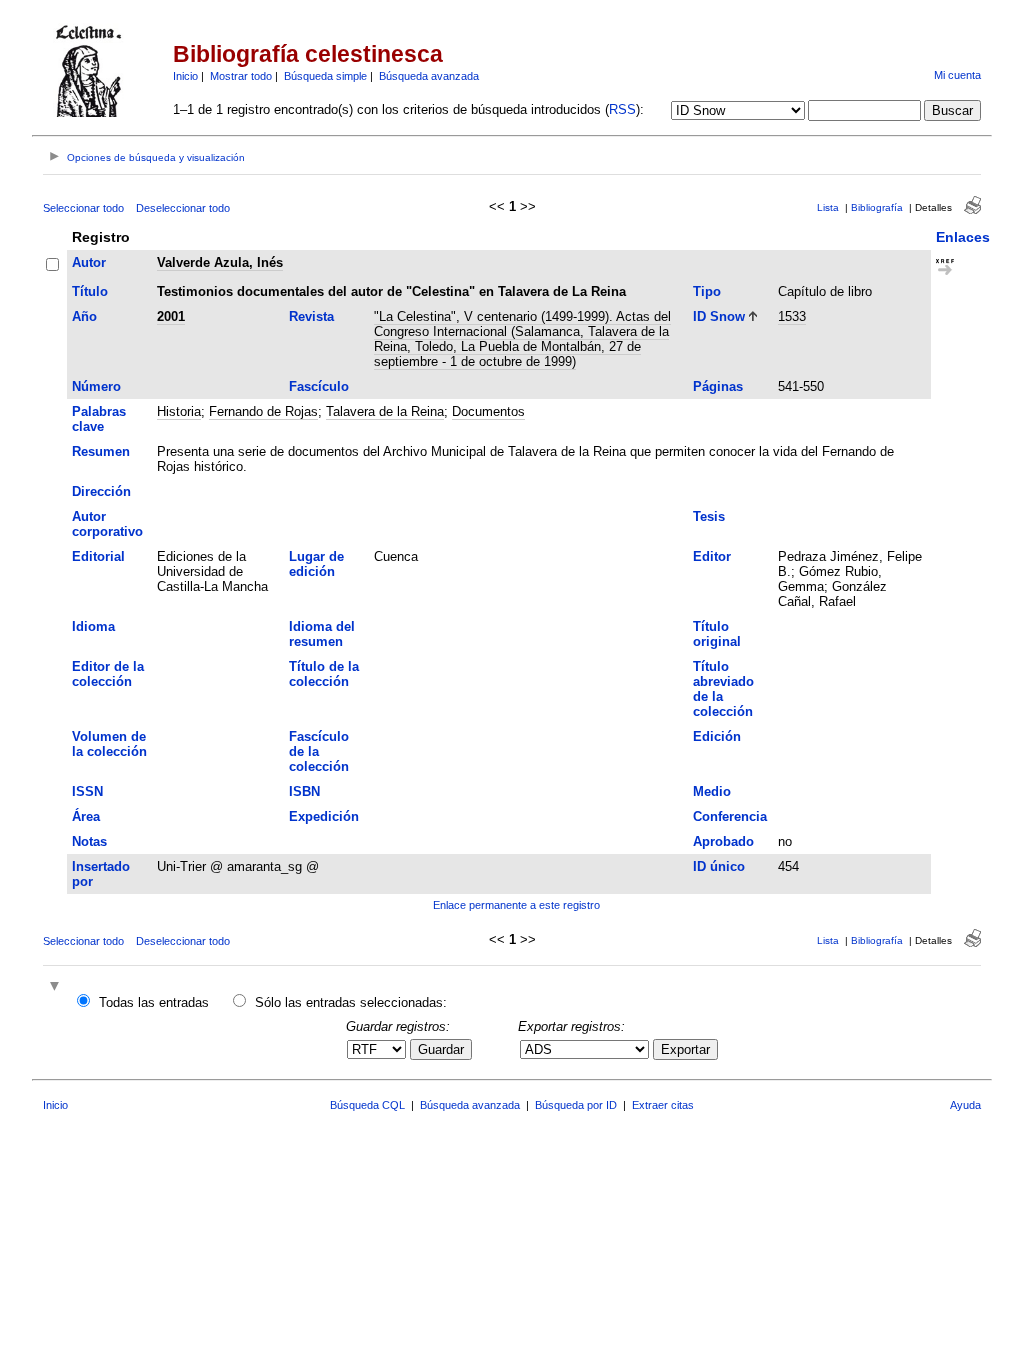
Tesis (709, 516)
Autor (89, 262)
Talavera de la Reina (385, 411)
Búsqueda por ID (576, 1105)
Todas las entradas (154, 1002)
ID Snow (719, 316)
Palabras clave (99, 419)
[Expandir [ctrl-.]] (57, 987)
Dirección (101, 491)
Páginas (718, 386)
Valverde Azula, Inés (220, 262)
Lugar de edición (316, 564)
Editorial (98, 556)
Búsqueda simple (325, 76)
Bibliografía (877, 207)
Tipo (707, 291)
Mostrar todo (241, 76)
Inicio (185, 76)
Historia (179, 411)
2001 (171, 316)
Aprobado (723, 841)
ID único (719, 866)
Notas (89, 841)
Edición (717, 736)
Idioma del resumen (322, 634)
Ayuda (965, 1105)
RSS (622, 109)
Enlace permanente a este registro (516, 905)
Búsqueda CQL (367, 1105)
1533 (792, 316)
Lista (828, 207)
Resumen (101, 451)
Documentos (488, 411)
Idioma (93, 626)
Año (84, 316)
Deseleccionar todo (183, 208)
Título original (717, 634)
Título (90, 291)
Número (96, 386)
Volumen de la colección (109, 744)
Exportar (685, 1049)
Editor (712, 556)
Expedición (324, 816)
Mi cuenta (957, 75)
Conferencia (730, 816)
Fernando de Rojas (263, 411)
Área (86, 816)
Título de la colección (324, 674)
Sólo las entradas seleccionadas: (351, 1002)
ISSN (87, 791)
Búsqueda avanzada (429, 76)
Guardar (441, 1049)
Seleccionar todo (83, 208)
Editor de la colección (108, 674)
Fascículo (319, 386)
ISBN (304, 791)
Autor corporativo (107, 524)
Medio (712, 791)
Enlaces (963, 237)
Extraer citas (663, 1105)
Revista (311, 316)
